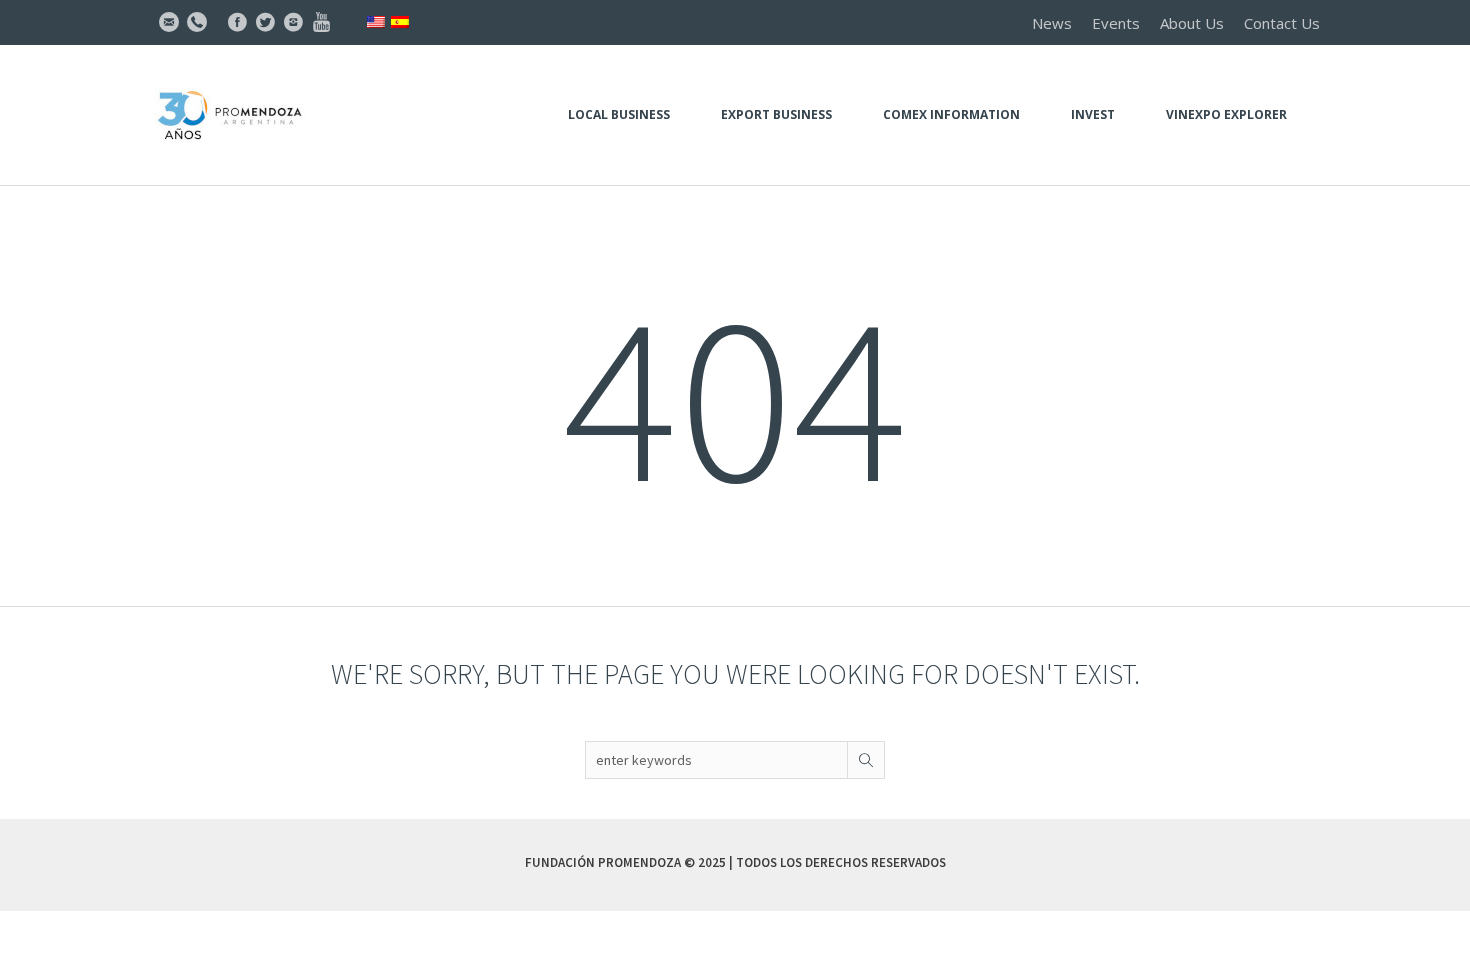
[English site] (376, 20)
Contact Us (1282, 23)
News (1052, 23)
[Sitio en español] (400, 20)
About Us (1192, 23)
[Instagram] (293, 21)
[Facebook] (237, 21)
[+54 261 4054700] (197, 21)
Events (1116, 23)
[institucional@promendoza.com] (169, 21)
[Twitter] (265, 21)
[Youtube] (321, 21)
